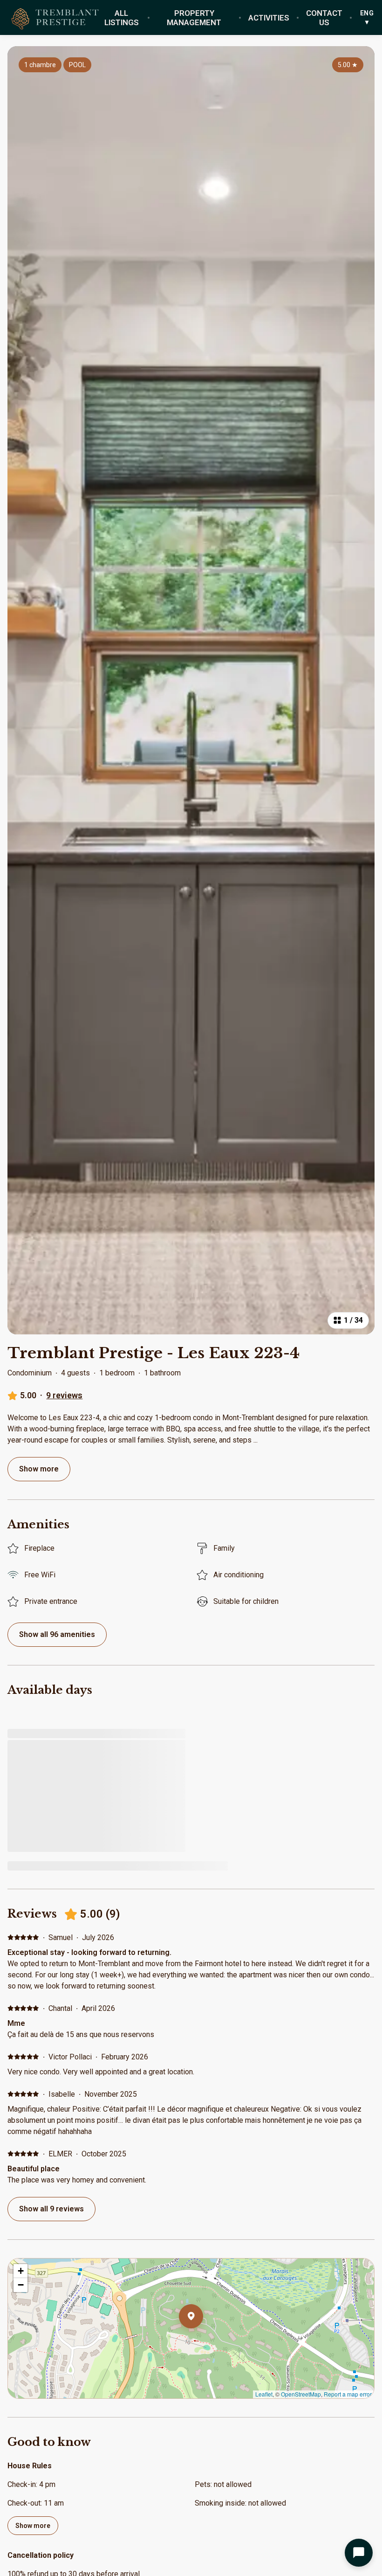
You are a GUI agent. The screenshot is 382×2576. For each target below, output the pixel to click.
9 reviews (64, 1395)
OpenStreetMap (301, 2394)
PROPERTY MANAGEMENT (194, 18)
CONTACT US (324, 18)
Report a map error (348, 2394)
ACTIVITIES (269, 18)
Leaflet (264, 2394)
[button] (203, 2341)
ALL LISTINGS (122, 18)
